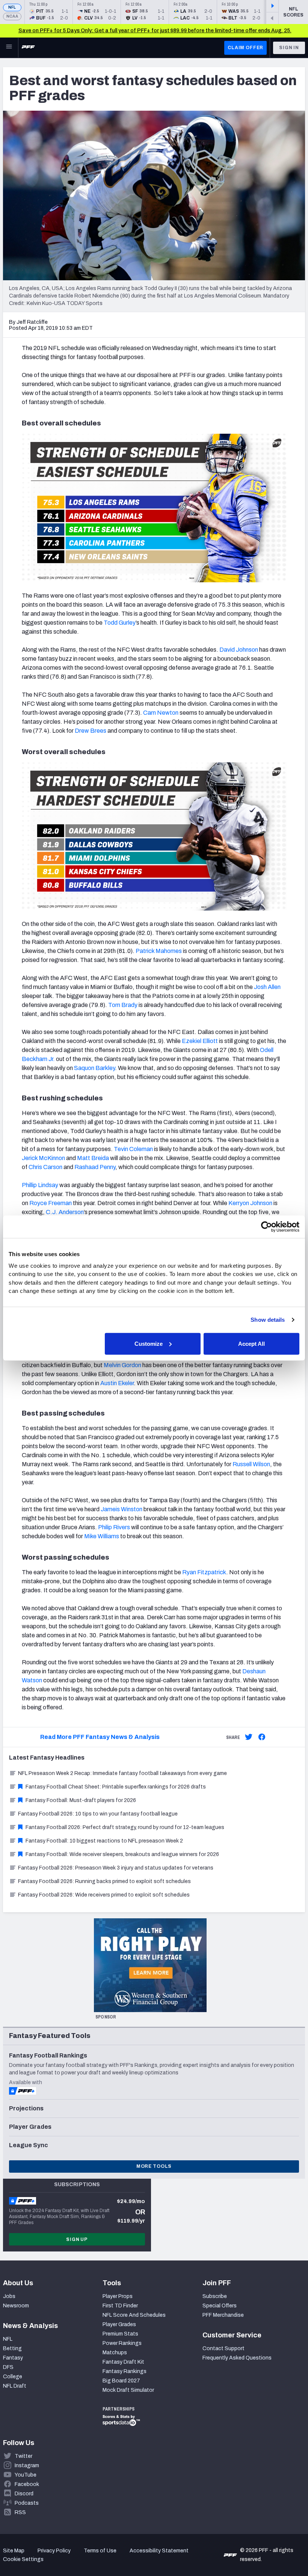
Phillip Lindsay (40, 1185)
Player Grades (119, 2324)
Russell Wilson (251, 1464)
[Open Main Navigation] (9, 48)
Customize (149, 1343)
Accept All (251, 1343)
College (13, 2377)
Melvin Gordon (122, 1365)
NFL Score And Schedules (134, 2315)
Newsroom (16, 2306)
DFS (8, 2367)
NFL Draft (15, 2386)
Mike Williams (102, 1536)
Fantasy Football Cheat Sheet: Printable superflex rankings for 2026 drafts (116, 1787)
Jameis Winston (122, 1509)
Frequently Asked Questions (237, 2358)
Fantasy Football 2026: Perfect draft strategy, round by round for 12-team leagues (125, 1827)
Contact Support (223, 2348)
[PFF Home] (28, 48)
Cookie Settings (23, 2559)
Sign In (289, 48)
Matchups (115, 2353)
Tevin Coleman (133, 1149)
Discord (24, 2494)
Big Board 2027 (121, 2381)
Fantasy (13, 2358)
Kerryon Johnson (250, 1203)
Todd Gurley (120, 623)
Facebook (27, 2484)
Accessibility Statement (159, 2551)
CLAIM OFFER (245, 48)
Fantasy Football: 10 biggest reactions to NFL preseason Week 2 (104, 1841)
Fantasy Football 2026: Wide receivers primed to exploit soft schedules (104, 1895)
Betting (12, 2348)
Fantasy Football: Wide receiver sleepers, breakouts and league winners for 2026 (122, 1854)
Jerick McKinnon (43, 1158)
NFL (12, 7)
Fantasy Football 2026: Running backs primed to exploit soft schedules (104, 1881)
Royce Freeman (51, 1203)
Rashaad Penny (95, 1167)
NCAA (12, 16)
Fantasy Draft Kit (123, 2362)
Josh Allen (267, 987)
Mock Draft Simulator (128, 2390)
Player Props (118, 2296)
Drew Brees (91, 731)
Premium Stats (120, 2334)
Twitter (23, 2456)
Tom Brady (123, 1005)
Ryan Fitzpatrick (204, 1572)
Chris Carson (45, 1167)
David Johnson (239, 650)
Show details (268, 1320)
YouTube (26, 2475)
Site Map (14, 2551)
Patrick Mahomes (159, 951)
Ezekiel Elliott (200, 1041)
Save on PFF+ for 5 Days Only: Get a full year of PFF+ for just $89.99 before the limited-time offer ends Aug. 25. (155, 31)
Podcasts (27, 2503)
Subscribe (215, 2296)
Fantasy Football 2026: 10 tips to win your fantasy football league (98, 1814)
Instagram (27, 2466)
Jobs (9, 2296)
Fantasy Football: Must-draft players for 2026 (81, 1800)
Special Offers (220, 2306)
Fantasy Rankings (125, 2371)
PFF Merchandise (223, 2315)
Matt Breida (93, 1158)
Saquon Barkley (94, 1068)
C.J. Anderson (65, 1212)
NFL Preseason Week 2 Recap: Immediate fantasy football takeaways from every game (122, 1773)
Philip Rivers (114, 1527)
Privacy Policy (54, 2551)
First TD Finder (120, 2306)
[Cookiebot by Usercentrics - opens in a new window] (266, 1227)
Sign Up (77, 2239)
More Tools (154, 2166)
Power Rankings (122, 2343)
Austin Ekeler (117, 1383)
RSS (20, 2512)
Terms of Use (100, 2551)
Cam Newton (161, 713)
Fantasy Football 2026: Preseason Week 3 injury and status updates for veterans (116, 1868)
